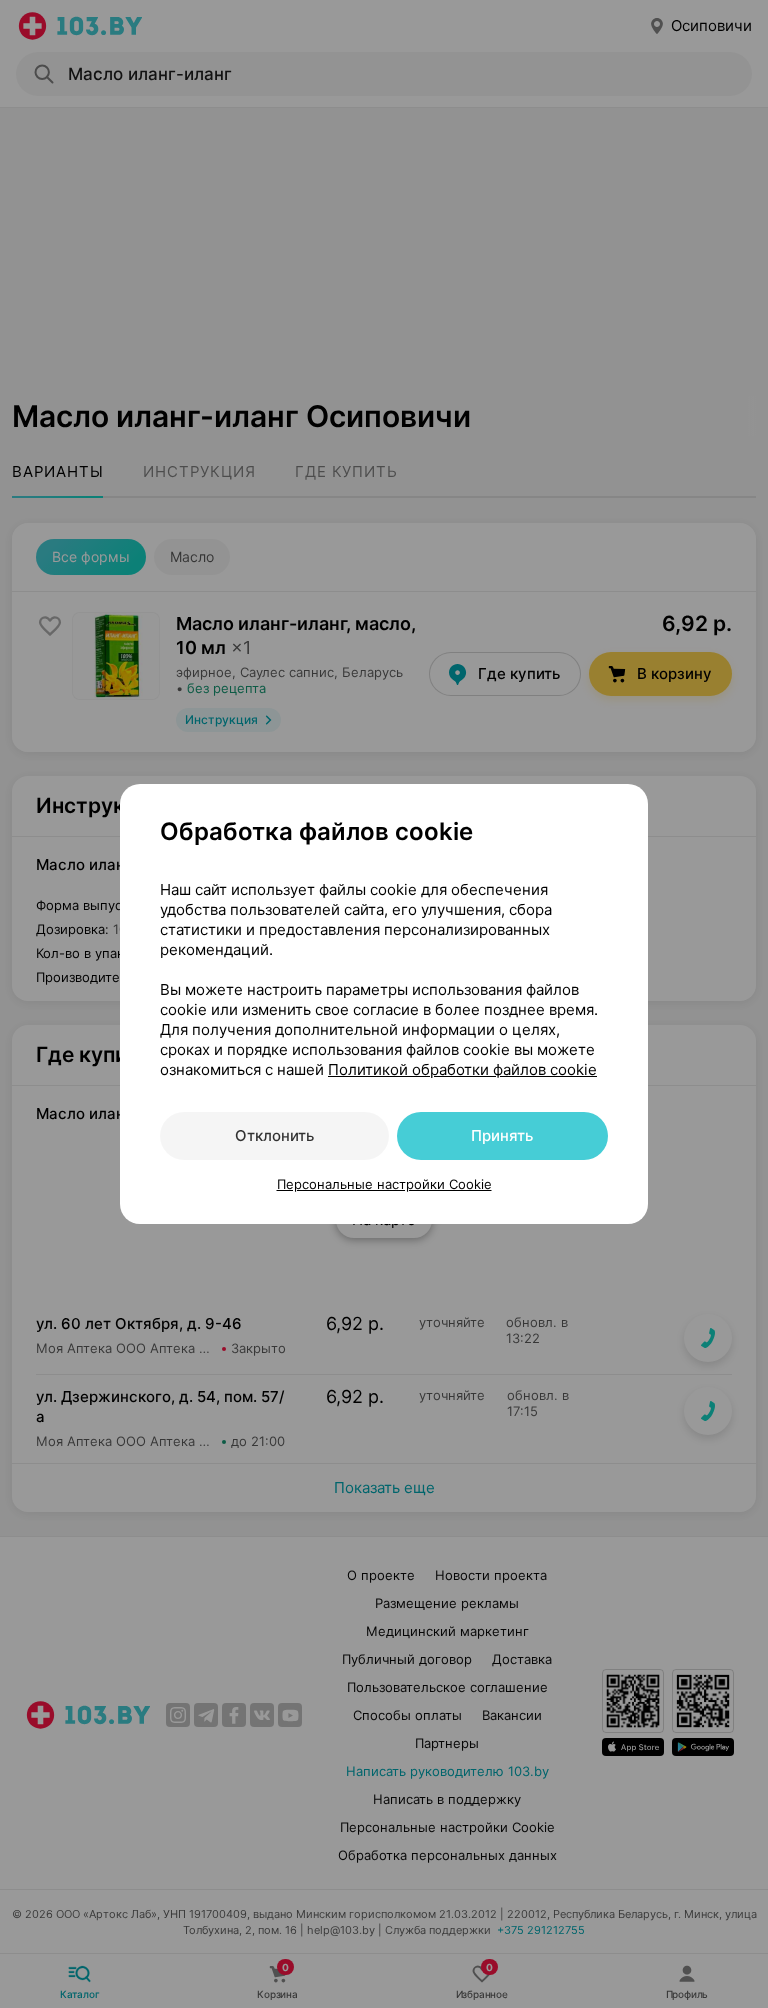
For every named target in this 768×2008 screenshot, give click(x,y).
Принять (502, 1135)
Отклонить (274, 1135)
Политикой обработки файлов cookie (462, 1069)
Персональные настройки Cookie (384, 1184)
